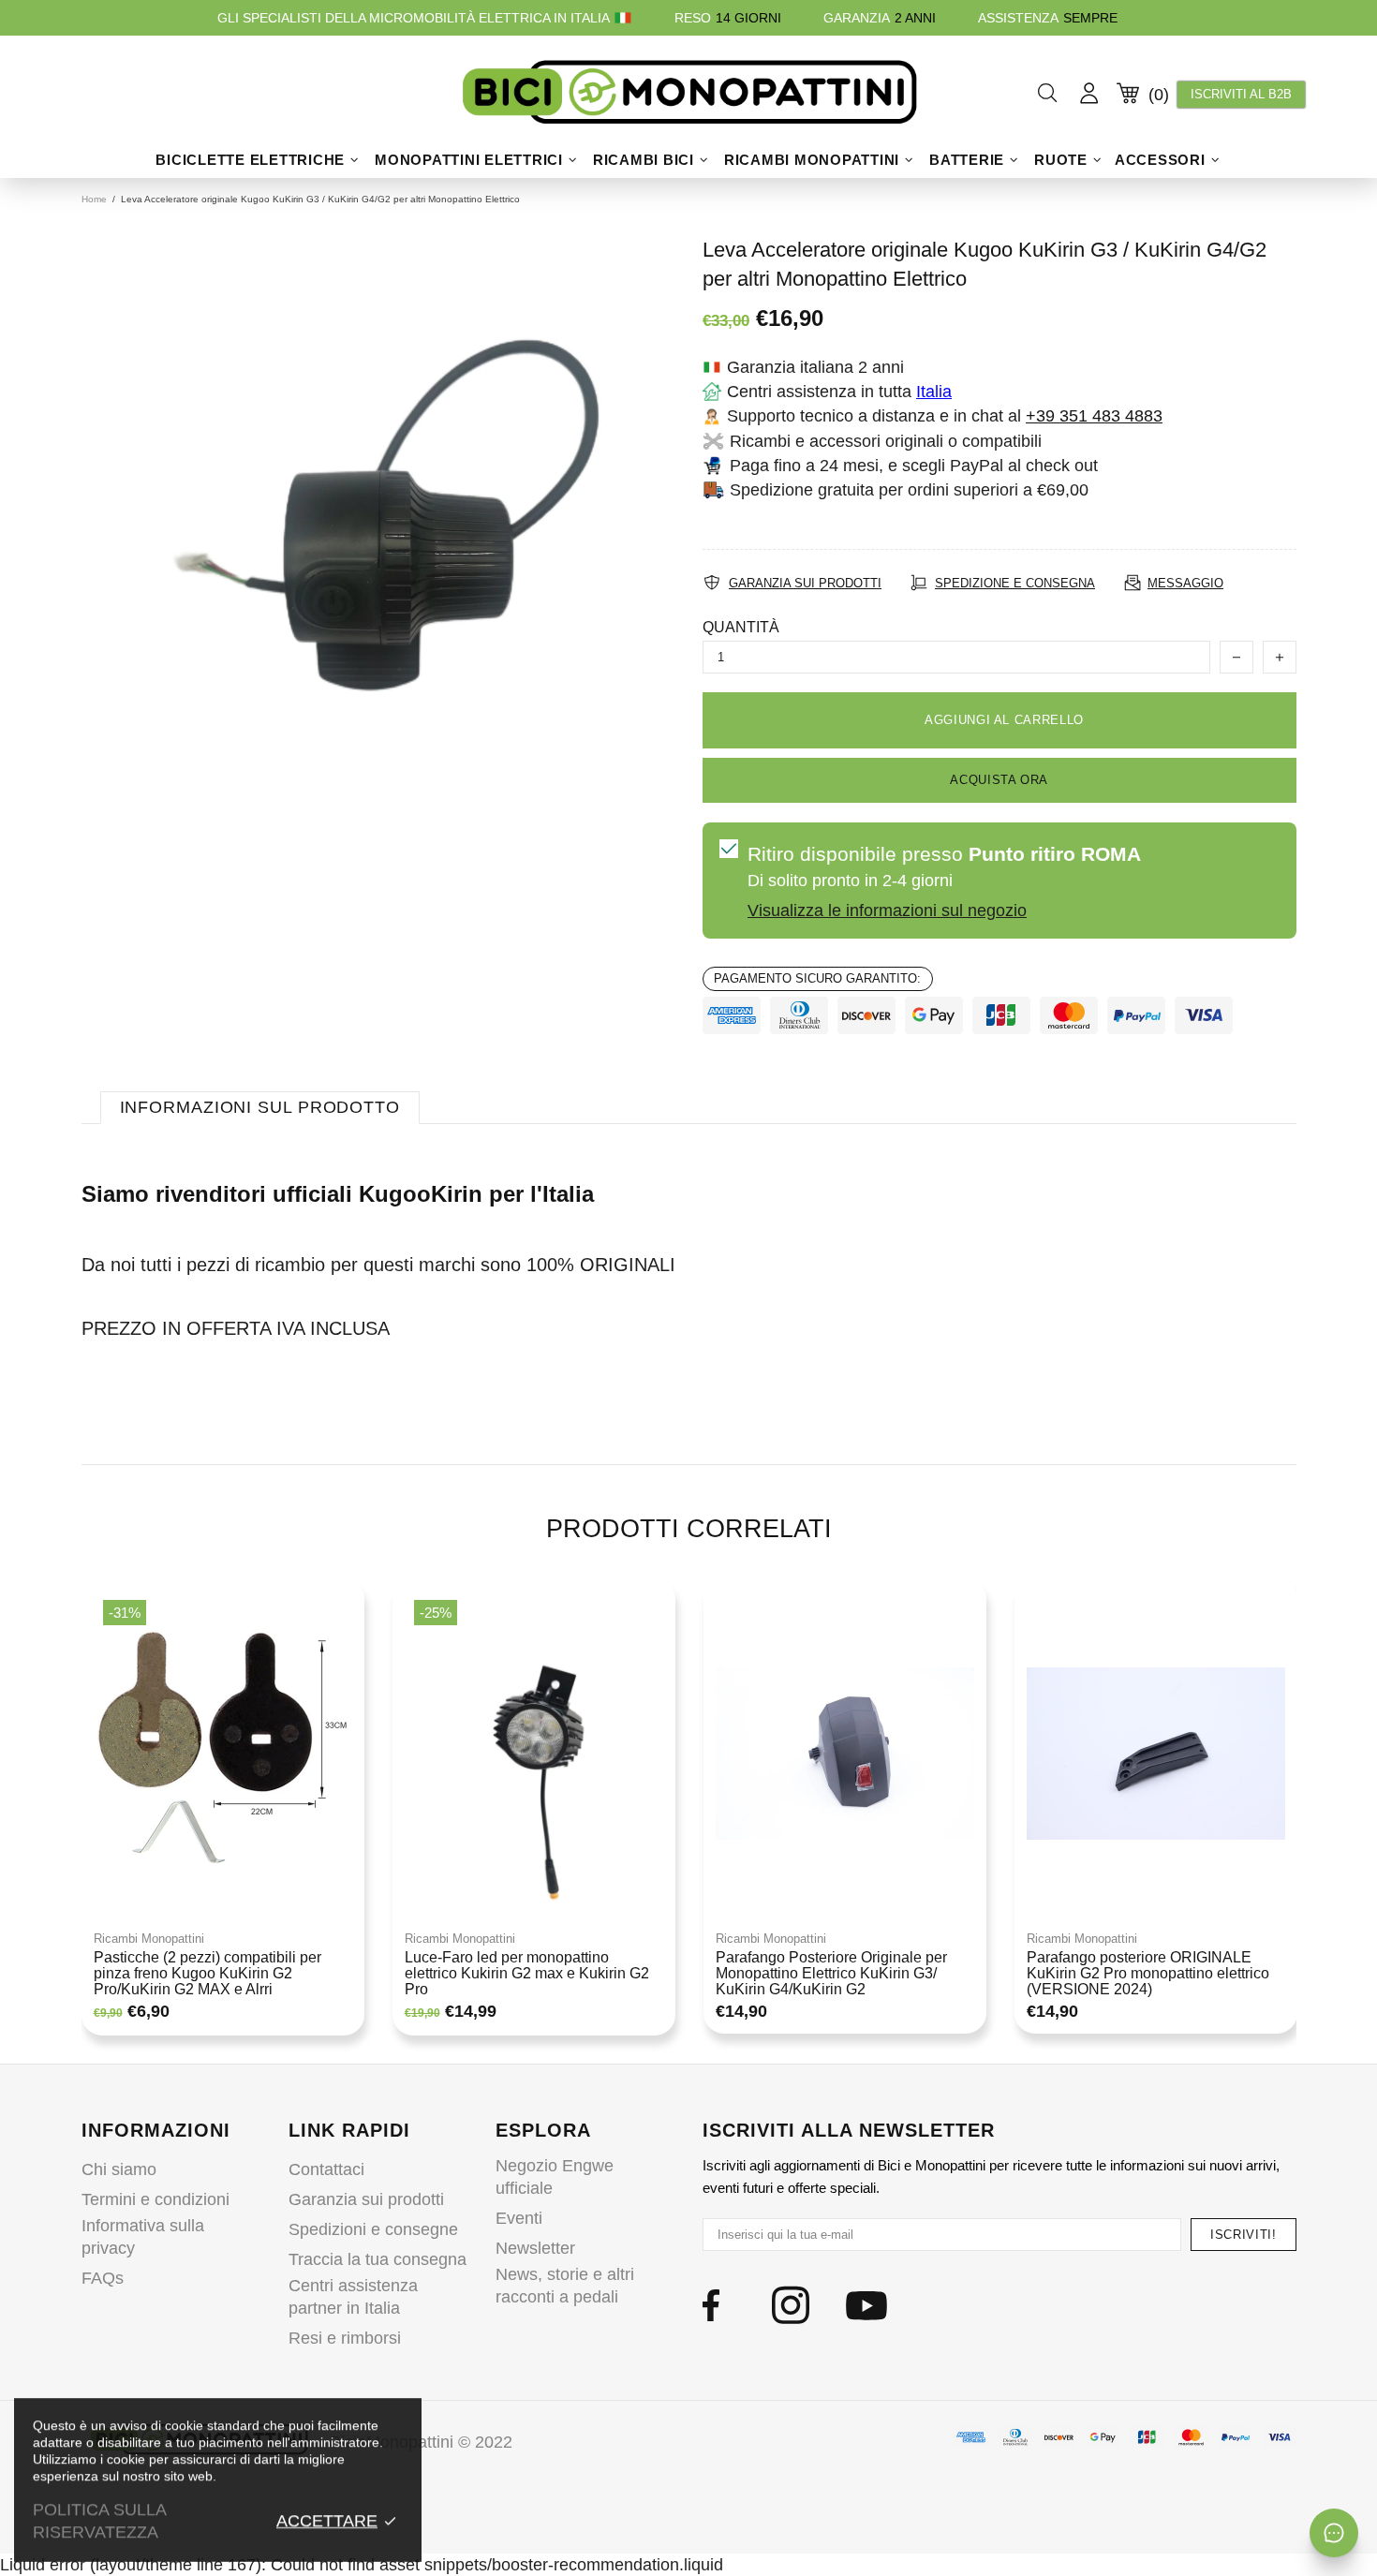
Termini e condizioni (155, 2199)
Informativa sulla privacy (143, 2237)
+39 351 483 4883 (1094, 416)
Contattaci (326, 2169)
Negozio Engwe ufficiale (555, 2177)
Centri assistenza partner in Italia (353, 2297)
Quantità (741, 627)
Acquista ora (999, 780)
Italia (934, 392)
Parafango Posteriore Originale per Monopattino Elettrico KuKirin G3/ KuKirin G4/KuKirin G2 (831, 1973)
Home (94, 199)
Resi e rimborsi (345, 2338)
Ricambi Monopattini (149, 1939)
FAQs (103, 2278)
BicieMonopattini (688, 93)
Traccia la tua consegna (378, 2259)
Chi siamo (119, 2169)
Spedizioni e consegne (373, 2229)
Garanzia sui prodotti (366, 2199)
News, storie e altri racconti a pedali (565, 2286)
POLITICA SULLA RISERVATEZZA (99, 2521)
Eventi (519, 2218)
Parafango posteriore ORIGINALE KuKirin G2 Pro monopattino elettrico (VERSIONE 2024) (1148, 1973)
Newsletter (535, 2248)
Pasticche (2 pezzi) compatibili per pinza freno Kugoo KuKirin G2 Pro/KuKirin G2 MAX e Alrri (207, 1973)
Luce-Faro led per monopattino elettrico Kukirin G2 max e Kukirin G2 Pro (527, 1973)
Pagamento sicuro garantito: (817, 978)
